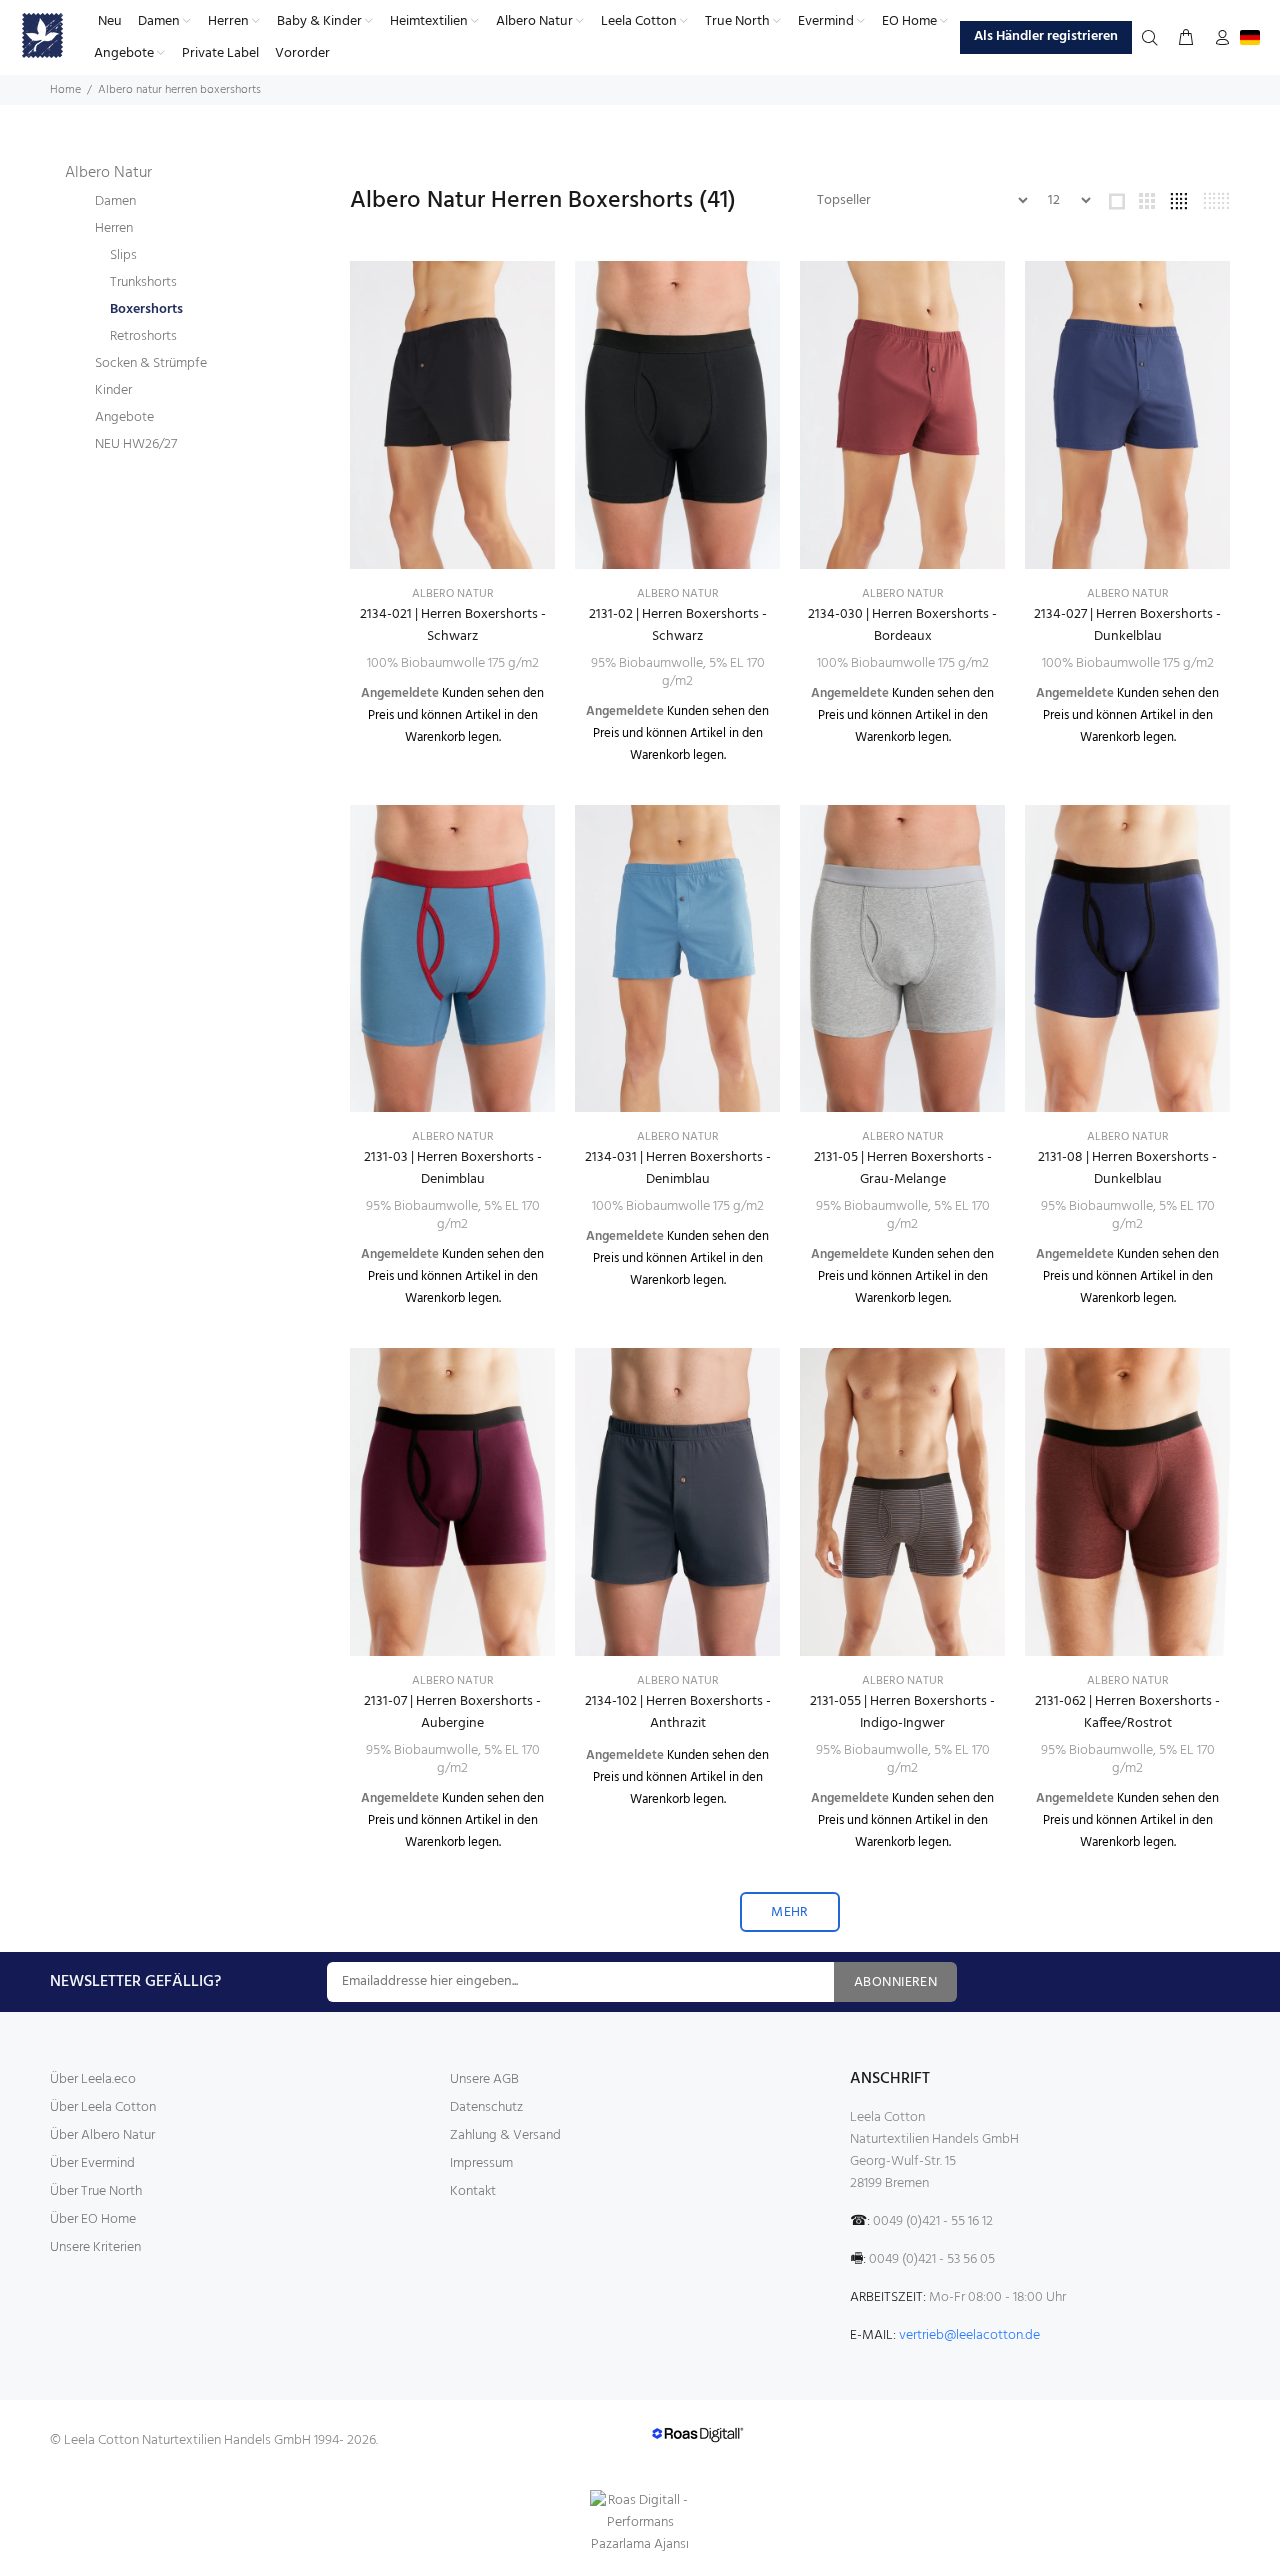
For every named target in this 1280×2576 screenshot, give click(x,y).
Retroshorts (143, 336)
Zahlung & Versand (505, 2135)
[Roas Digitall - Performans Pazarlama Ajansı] (640, 2523)
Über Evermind (92, 2163)
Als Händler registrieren (1046, 36)
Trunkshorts (143, 282)
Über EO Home (93, 2219)
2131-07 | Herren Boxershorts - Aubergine (452, 1712)
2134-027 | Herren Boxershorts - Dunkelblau (1127, 625)
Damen (115, 201)
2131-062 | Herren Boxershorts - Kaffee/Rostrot (1127, 1712)
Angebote (124, 417)
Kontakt (473, 2191)
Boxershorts (146, 309)
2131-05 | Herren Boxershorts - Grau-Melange (903, 1168)
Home (65, 90)
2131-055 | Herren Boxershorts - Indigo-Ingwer (902, 1712)
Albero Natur (108, 173)
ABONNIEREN (895, 1982)
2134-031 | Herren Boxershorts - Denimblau (678, 1168)
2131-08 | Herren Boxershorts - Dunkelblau (1127, 1168)
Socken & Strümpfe (151, 363)
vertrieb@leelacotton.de (969, 2335)
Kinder (113, 390)
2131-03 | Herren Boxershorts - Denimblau (453, 1168)
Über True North (96, 2191)
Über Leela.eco (93, 2079)
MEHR (790, 1912)
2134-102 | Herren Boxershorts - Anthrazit (678, 1712)
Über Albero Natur (102, 2135)
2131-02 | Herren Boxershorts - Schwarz (678, 625)
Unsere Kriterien (95, 2247)
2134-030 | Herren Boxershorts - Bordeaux (902, 625)
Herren (114, 228)
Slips (123, 255)
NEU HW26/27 (136, 444)
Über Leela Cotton (103, 2107)
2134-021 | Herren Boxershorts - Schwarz (453, 625)
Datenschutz (486, 2107)
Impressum (481, 2163)
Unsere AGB (484, 2079)
